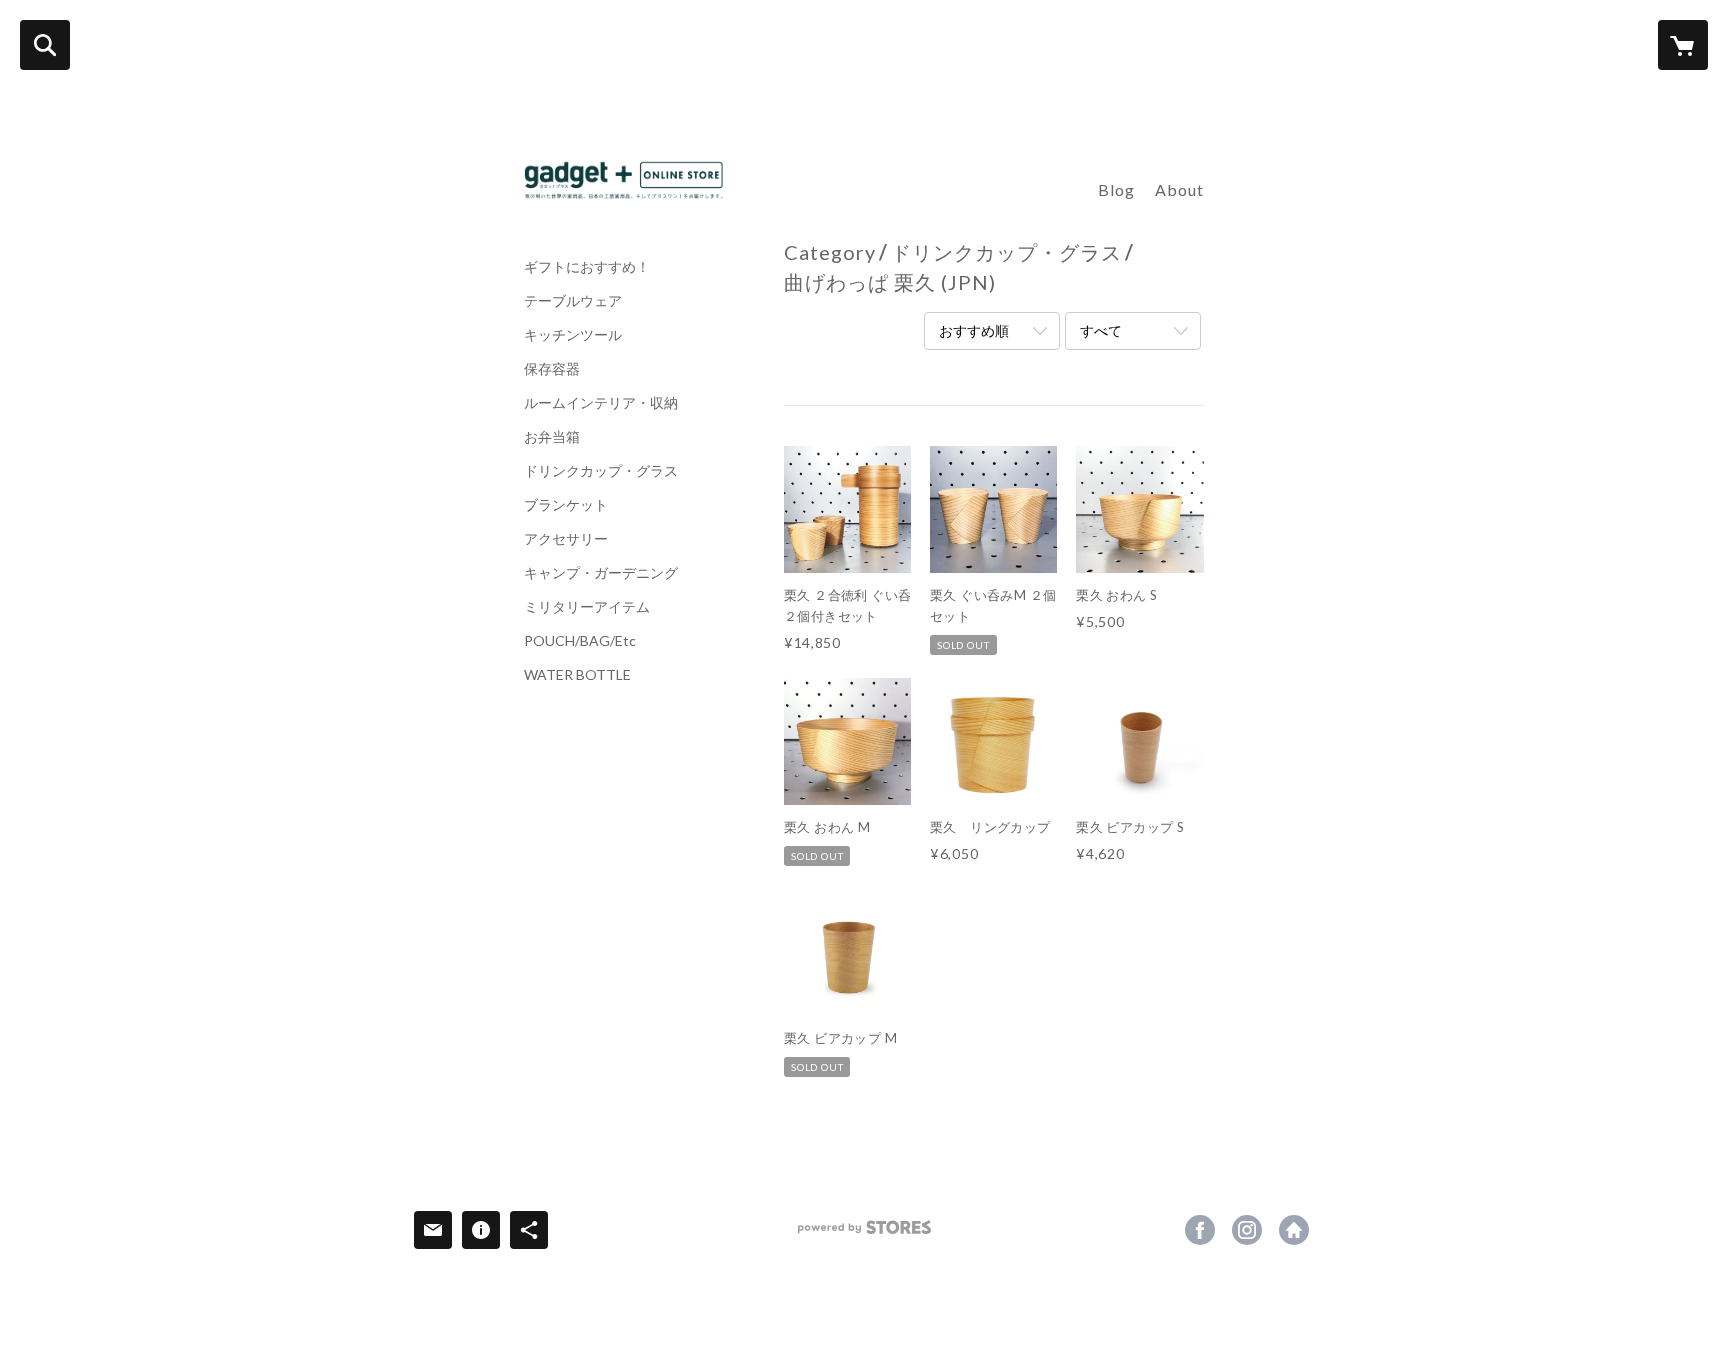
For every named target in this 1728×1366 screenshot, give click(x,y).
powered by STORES (864, 1234)
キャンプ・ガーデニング (601, 573)
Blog (1116, 189)
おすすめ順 (974, 330)
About (1179, 189)
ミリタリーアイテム (587, 607)
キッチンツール (573, 335)
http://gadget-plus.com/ (1294, 1230)
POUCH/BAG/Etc (580, 641)
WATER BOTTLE (577, 675)
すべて (1101, 330)
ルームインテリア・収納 (601, 403)
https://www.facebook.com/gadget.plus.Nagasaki (1200, 1230)
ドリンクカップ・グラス (601, 471)
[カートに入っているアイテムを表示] (1683, 45)
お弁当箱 (552, 437)
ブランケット (566, 505)
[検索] (45, 45)
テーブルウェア (573, 301)
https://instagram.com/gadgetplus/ (1247, 1230)
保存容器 (552, 369)
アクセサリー (566, 539)
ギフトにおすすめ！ (587, 267)
